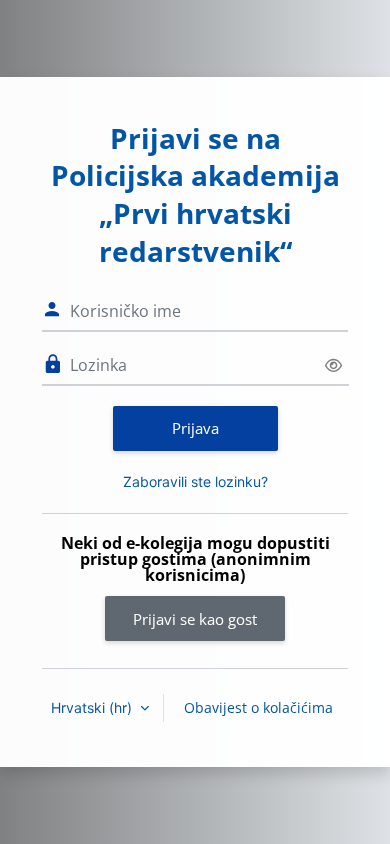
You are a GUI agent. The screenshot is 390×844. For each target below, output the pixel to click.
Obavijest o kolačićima (258, 707)
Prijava (195, 428)
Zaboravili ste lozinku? (195, 481)
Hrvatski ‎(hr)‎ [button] (93, 707)
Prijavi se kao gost (195, 619)
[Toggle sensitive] (333, 365)
